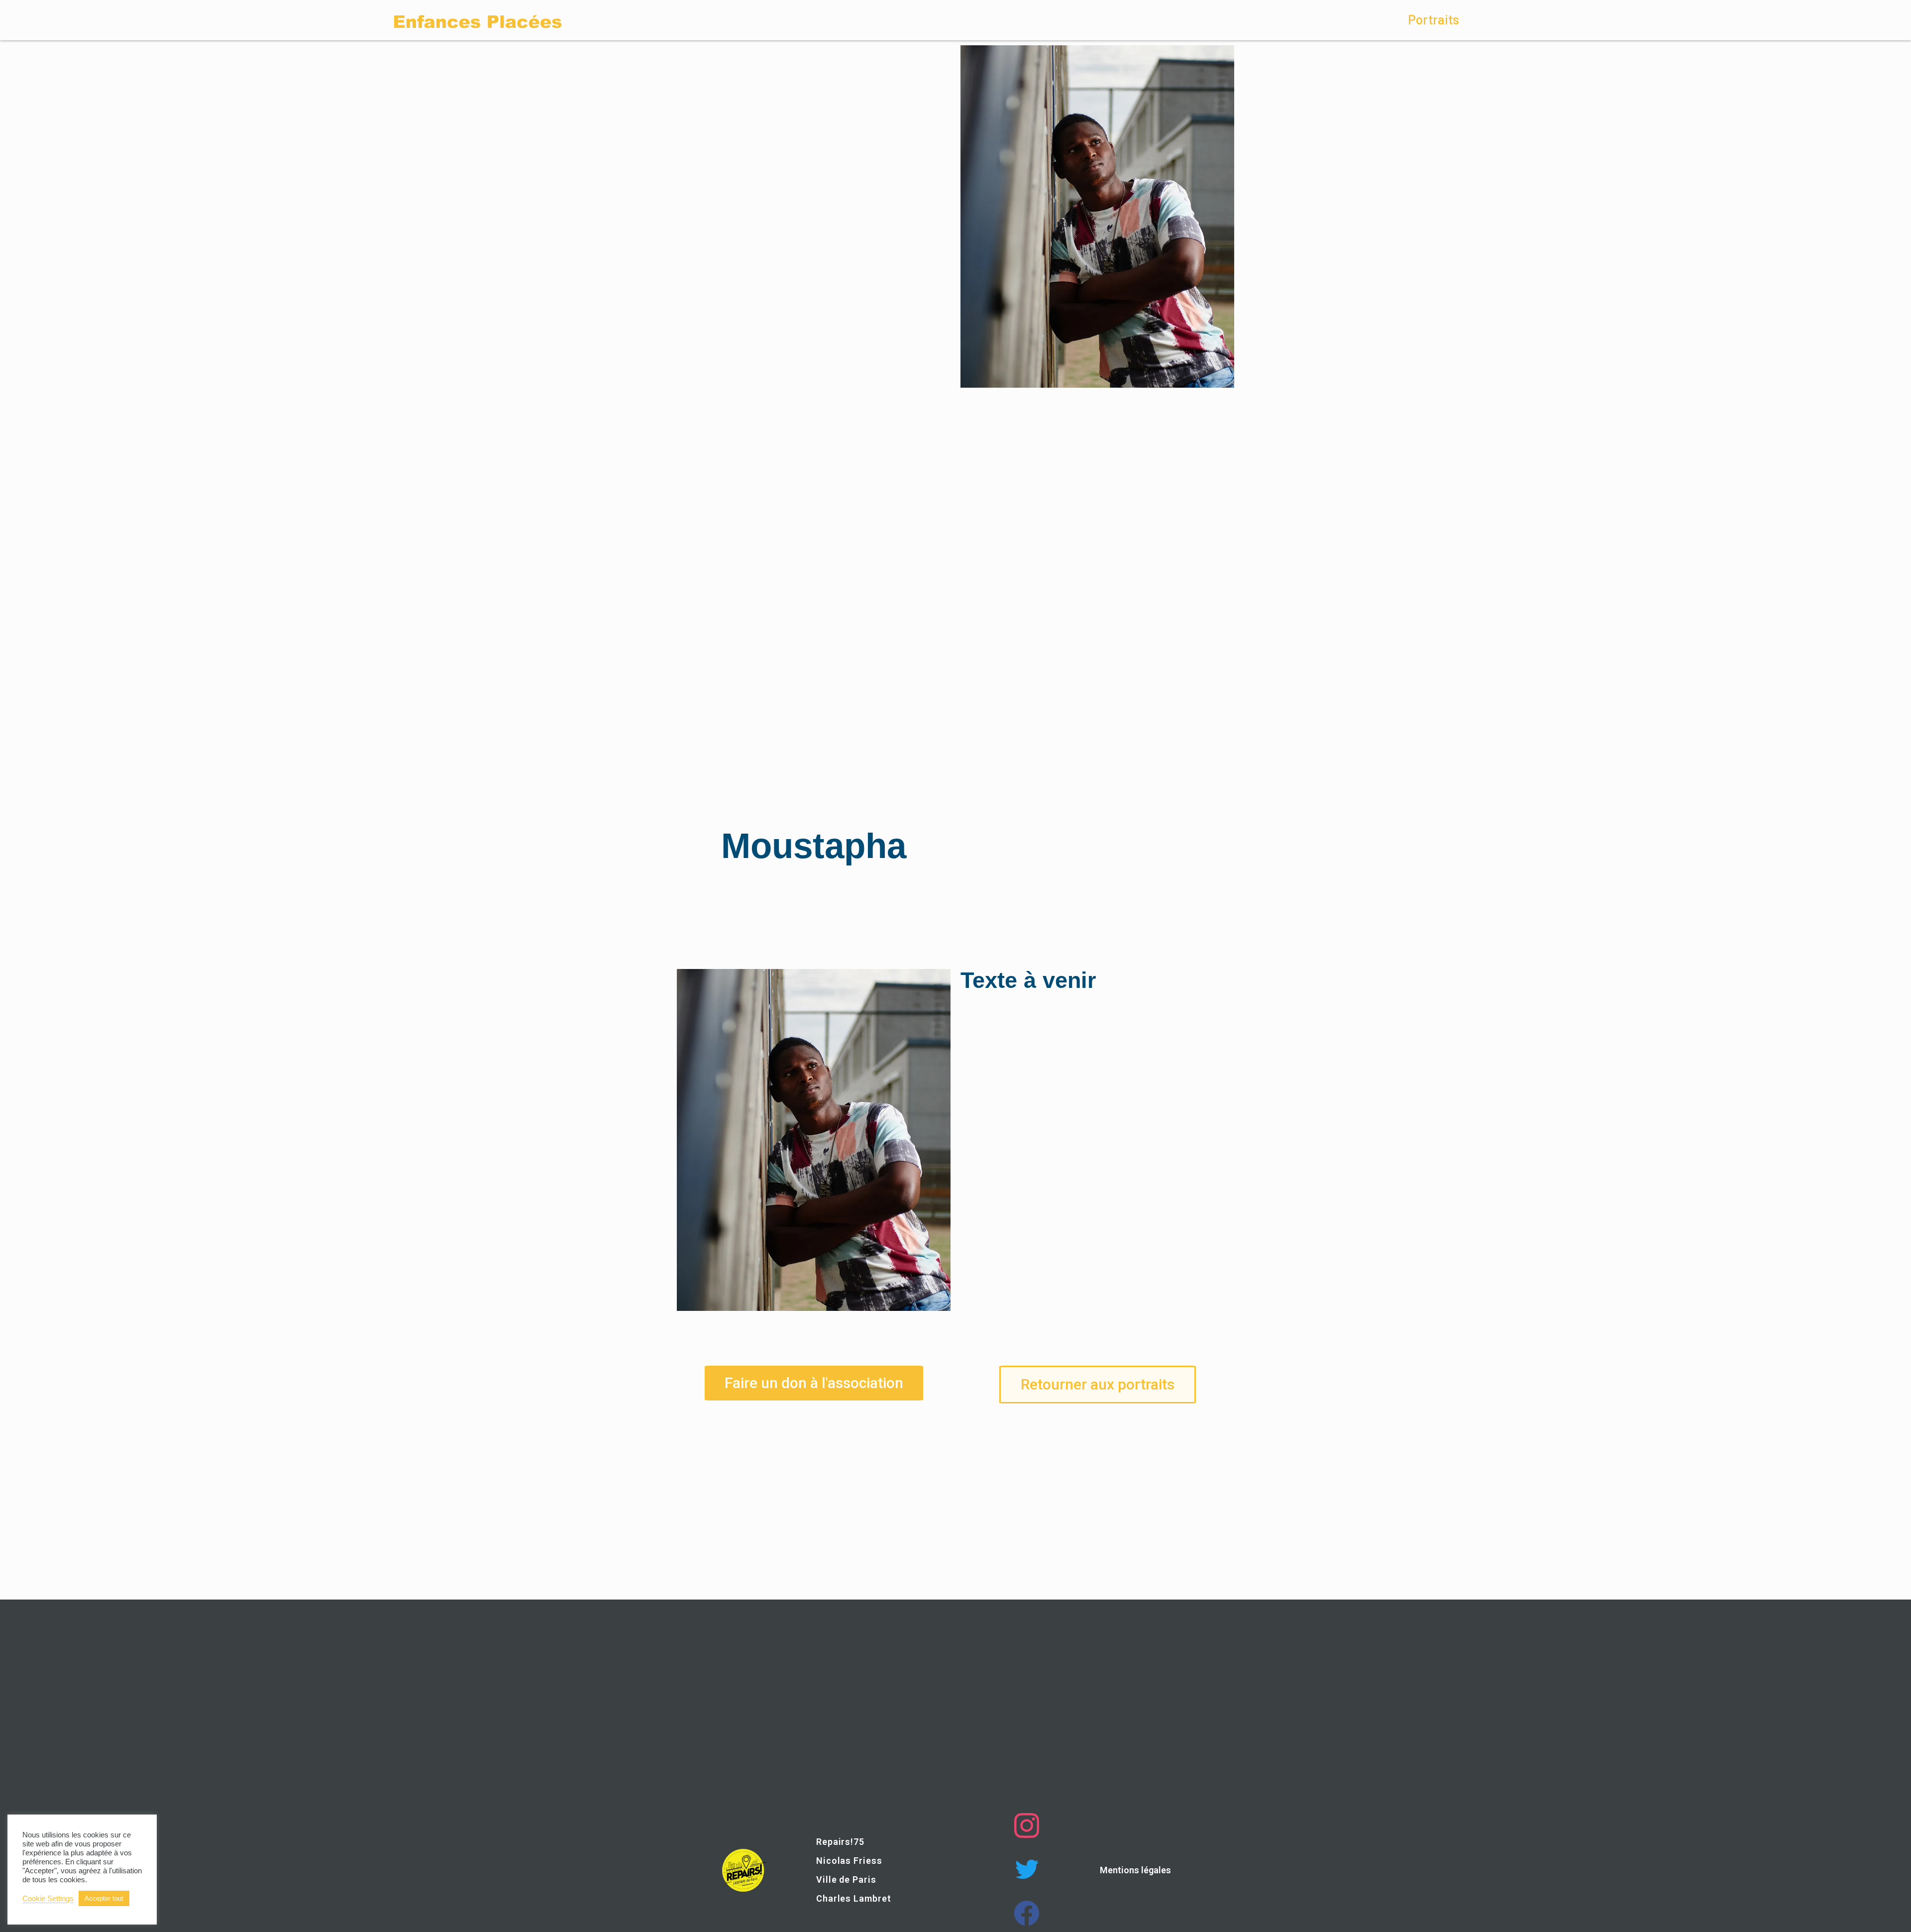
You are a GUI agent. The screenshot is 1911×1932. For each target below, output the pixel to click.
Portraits (1433, 20)
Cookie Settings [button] (48, 1899)
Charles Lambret (854, 1898)
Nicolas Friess (849, 1861)
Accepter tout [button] (104, 1898)
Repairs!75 (840, 1842)
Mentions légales (1135, 1870)
